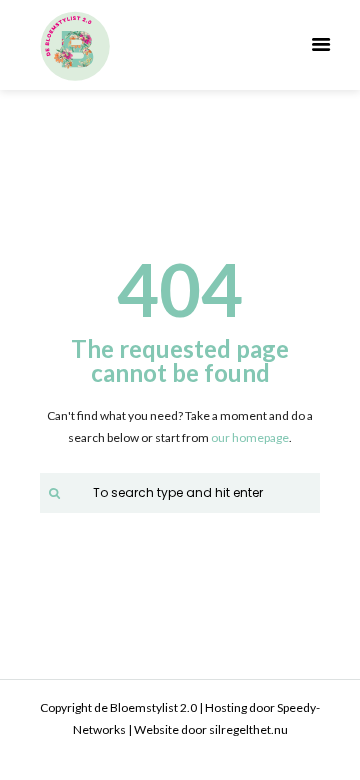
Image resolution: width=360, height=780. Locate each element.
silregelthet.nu (248, 729)
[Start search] (52, 492)
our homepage (250, 437)
